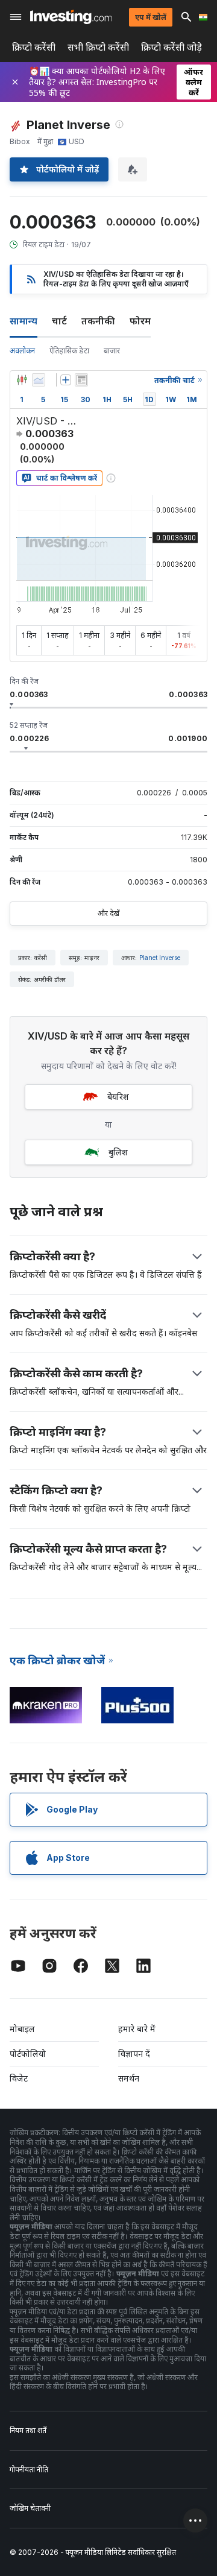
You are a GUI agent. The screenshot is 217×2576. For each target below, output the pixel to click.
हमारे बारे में (137, 2029)
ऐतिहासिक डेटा (69, 351)
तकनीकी (98, 321)
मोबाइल (22, 2029)
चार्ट (59, 321)
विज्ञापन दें (134, 2054)
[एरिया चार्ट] (39, 380)
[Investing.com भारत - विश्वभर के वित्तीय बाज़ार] (71, 17)
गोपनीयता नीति (29, 2470)
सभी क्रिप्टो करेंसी (98, 47)
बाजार (112, 351)
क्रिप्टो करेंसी (34, 47)
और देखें (108, 913)
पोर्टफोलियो (28, 2054)
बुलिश (118, 1152)
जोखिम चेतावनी (30, 2508)
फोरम (140, 321)
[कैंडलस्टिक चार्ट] (22, 380)
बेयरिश (118, 1097)
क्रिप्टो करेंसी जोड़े (171, 47)
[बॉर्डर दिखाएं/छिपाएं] (81, 380)
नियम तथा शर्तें (28, 2430)
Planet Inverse (160, 958)
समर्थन (129, 2078)
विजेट (19, 2078)
